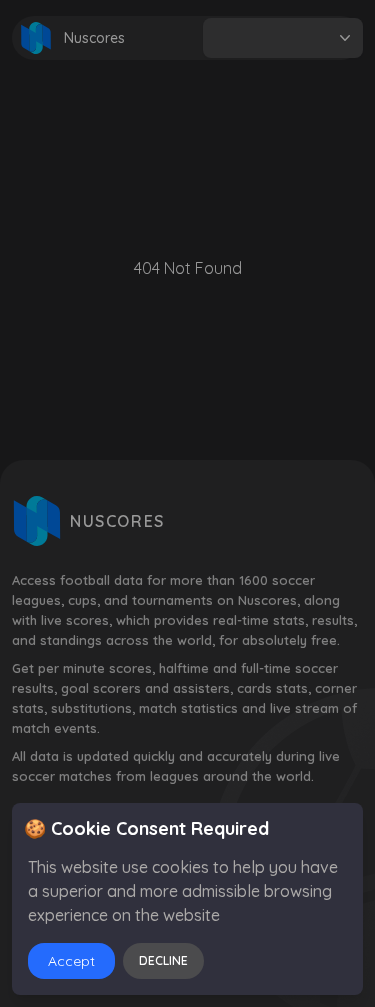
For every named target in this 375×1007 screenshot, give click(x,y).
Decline (163, 960)
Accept (71, 961)
